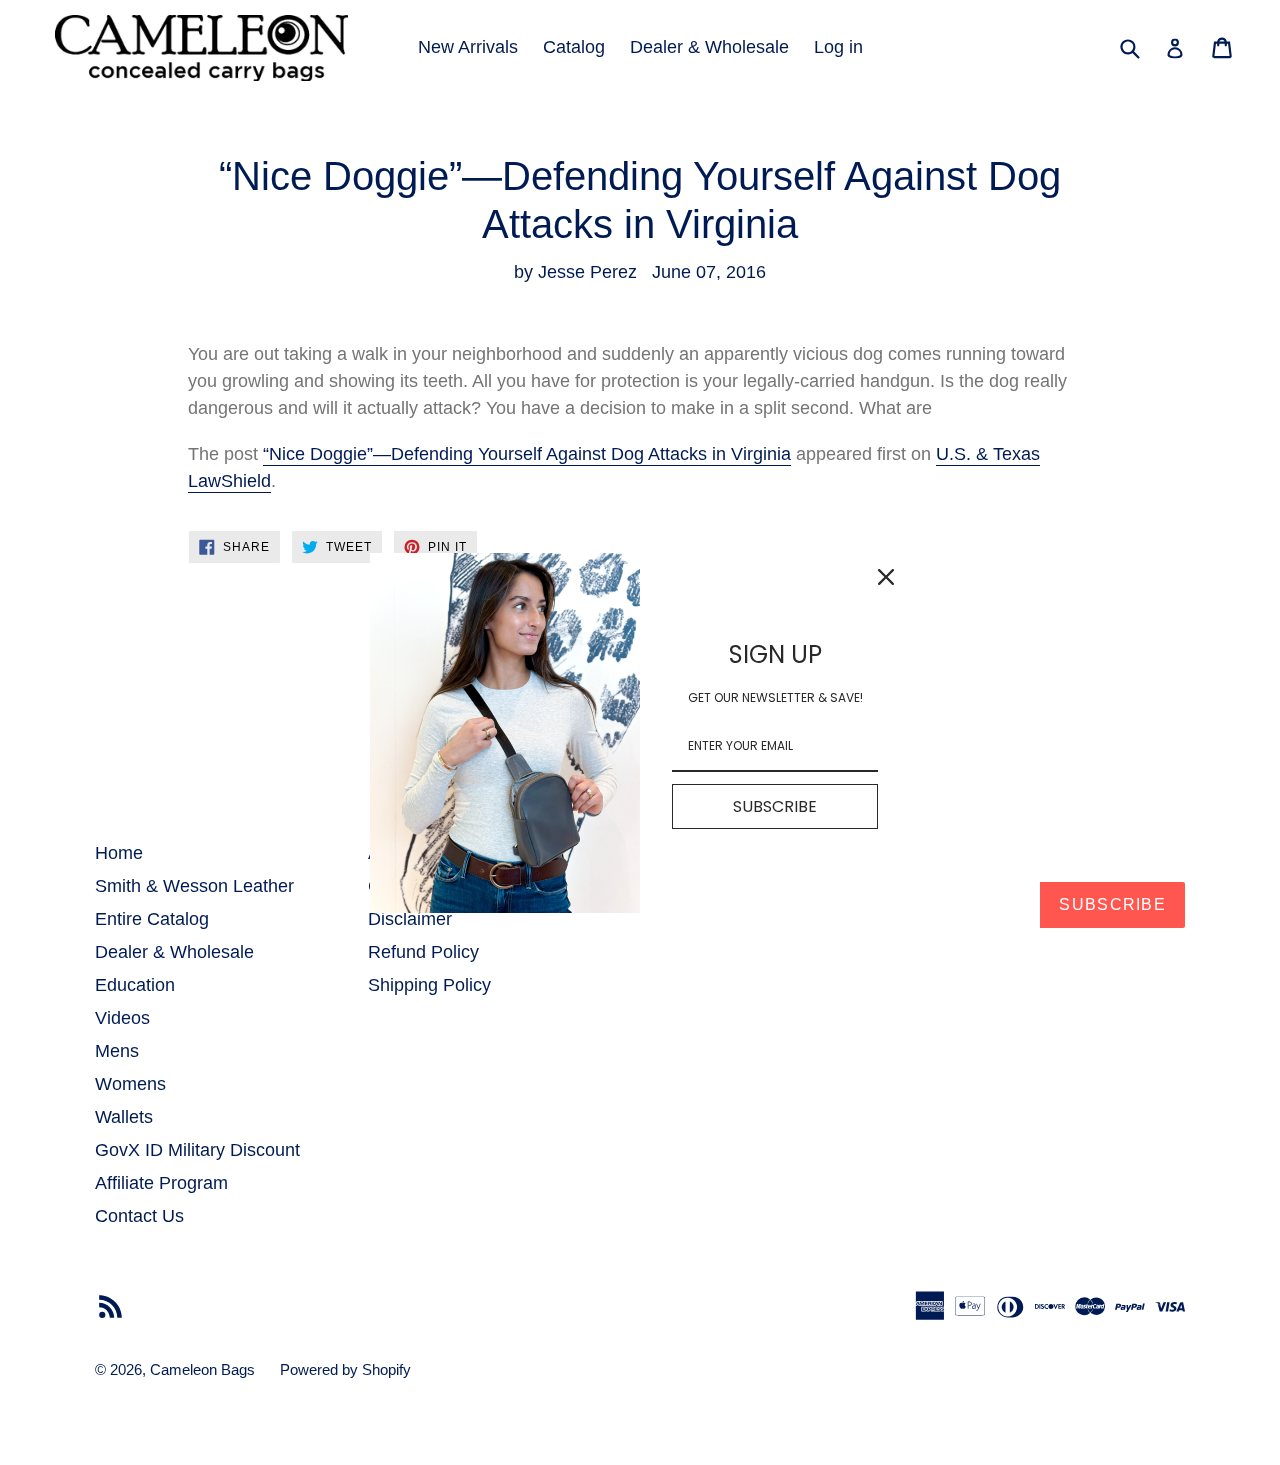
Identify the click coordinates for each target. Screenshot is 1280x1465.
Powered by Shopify (345, 1369)
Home (119, 853)
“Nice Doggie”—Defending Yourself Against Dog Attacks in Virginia (527, 454)
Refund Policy (423, 952)
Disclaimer (410, 919)
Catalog (574, 47)
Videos (122, 1018)
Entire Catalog (152, 919)
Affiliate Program (161, 1183)
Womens (130, 1084)
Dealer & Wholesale (709, 47)
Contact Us (139, 1216)
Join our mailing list (724, 852)
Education (135, 985)
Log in (838, 47)
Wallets (124, 1117)
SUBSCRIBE (775, 805)
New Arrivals (468, 47)
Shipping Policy (429, 985)
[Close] (886, 577)
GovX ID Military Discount (197, 1150)
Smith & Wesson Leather (194, 886)
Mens (117, 1051)
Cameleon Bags (202, 1369)
